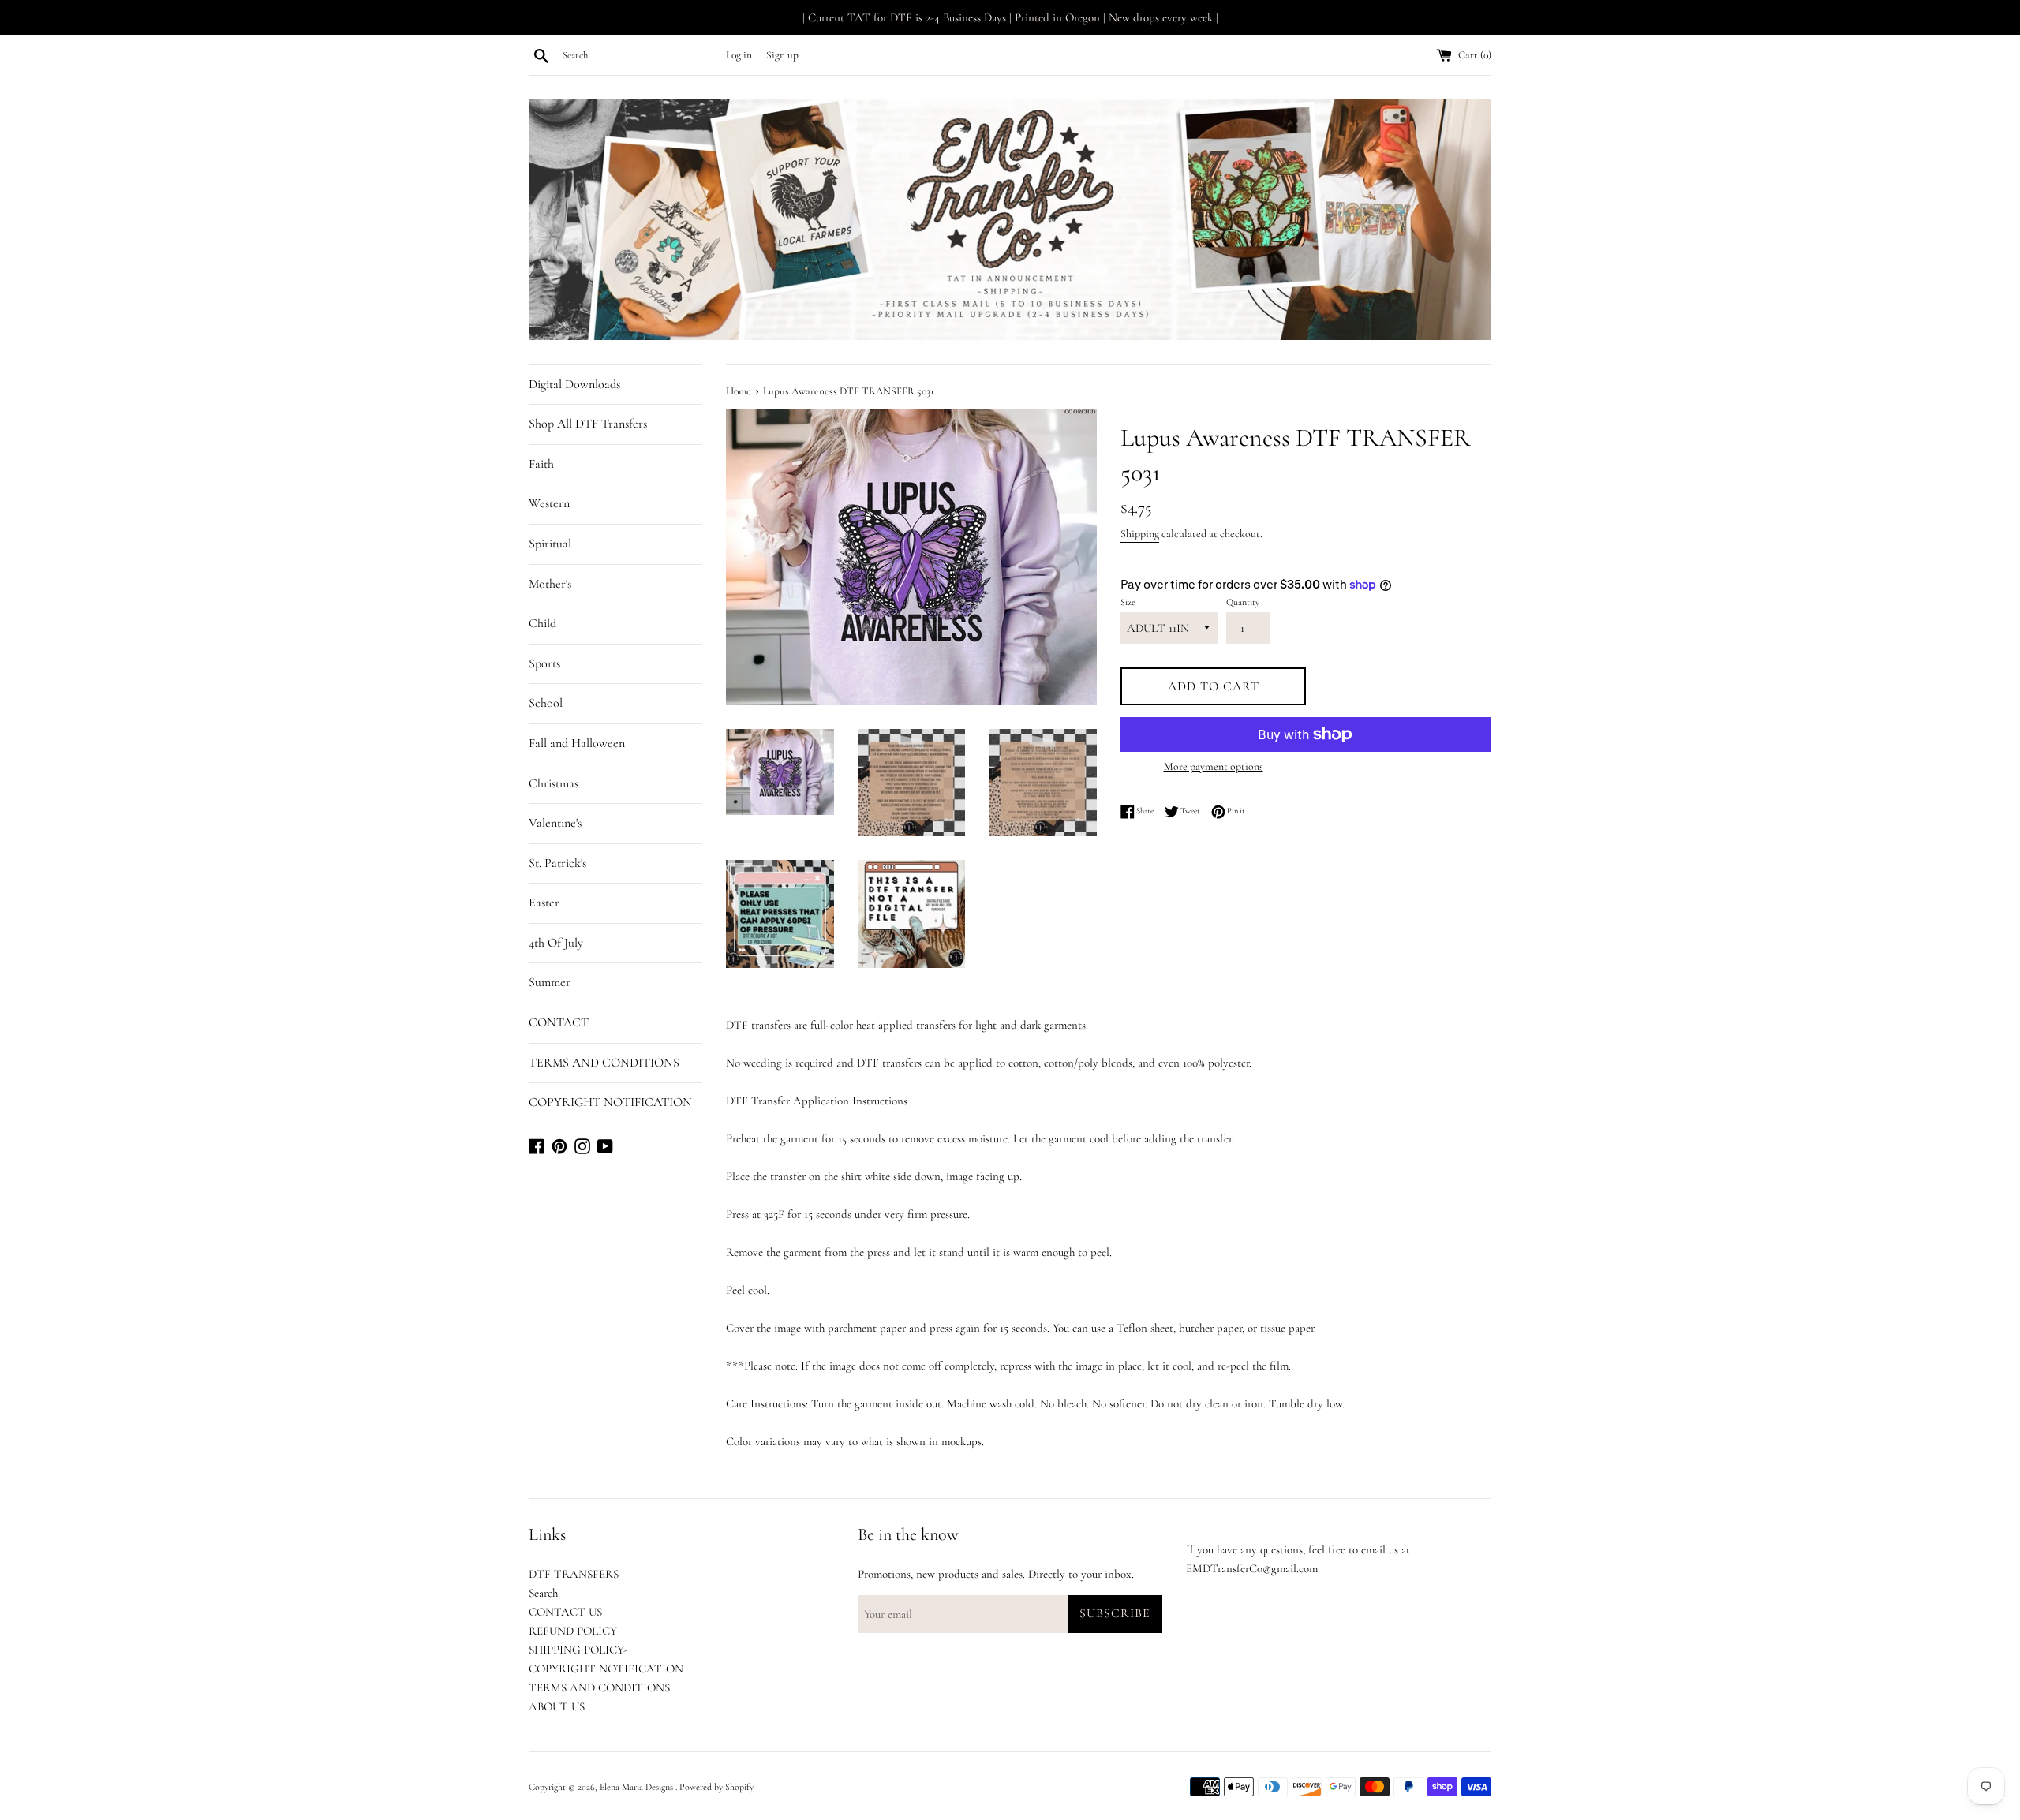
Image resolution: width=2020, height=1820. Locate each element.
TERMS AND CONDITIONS (604, 1063)
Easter (544, 903)
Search (543, 1593)
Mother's (550, 584)
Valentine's (555, 823)
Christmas (554, 783)
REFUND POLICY (573, 1631)
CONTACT (559, 1022)
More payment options (1214, 766)
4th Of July (556, 943)
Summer (550, 982)
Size (1128, 602)
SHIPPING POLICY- (578, 1650)
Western (549, 503)
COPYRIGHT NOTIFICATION (610, 1102)
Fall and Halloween (577, 743)
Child (542, 623)
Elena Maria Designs (638, 1787)
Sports (544, 663)
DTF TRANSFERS (574, 1574)
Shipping (1140, 534)
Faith (541, 464)
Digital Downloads (574, 384)
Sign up (782, 55)
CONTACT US (565, 1612)
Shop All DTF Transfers (588, 424)
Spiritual (550, 544)
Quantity (1243, 602)
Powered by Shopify (716, 1787)
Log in (739, 55)
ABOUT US (557, 1706)
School (546, 703)
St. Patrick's (557, 863)
